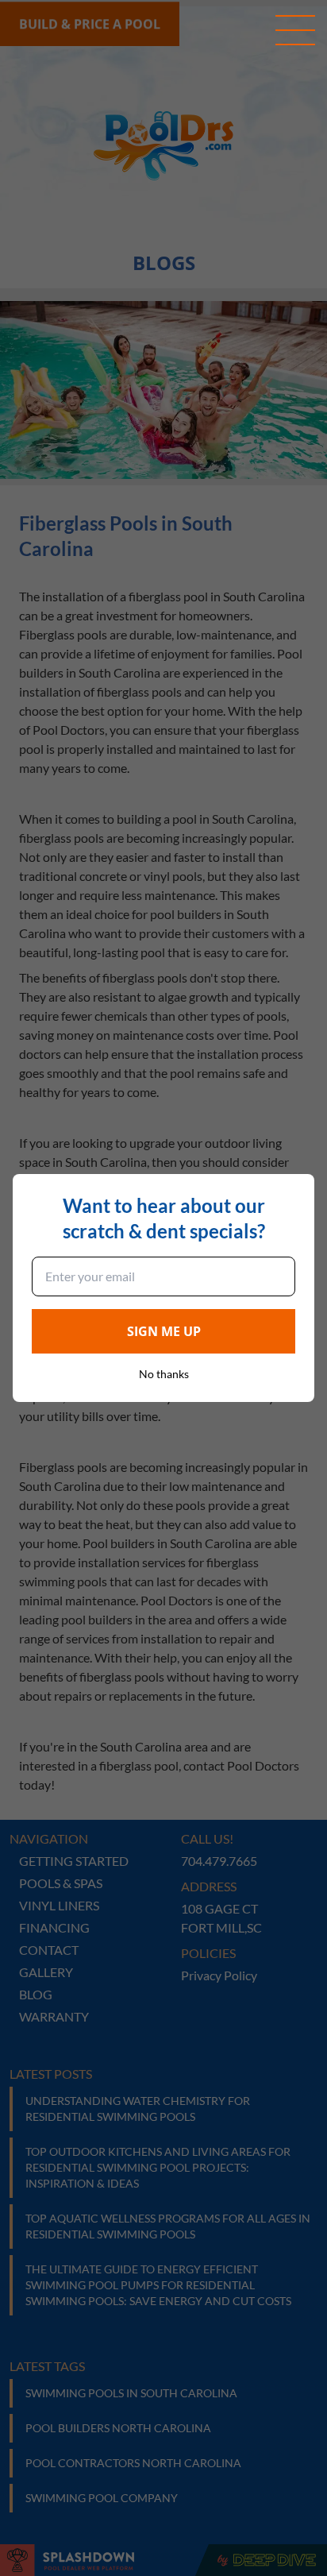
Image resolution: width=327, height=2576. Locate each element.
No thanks (164, 1374)
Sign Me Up (164, 1331)
